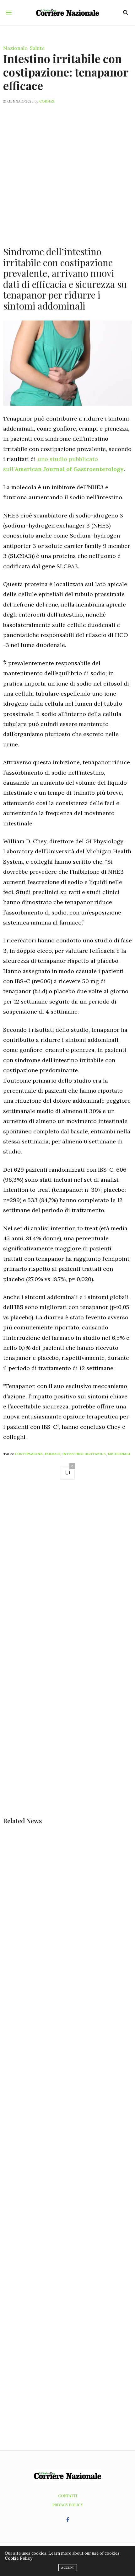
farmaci (52, 1454)
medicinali (119, 1454)
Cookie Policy (19, 2558)
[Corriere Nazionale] (67, 12)
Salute (37, 48)
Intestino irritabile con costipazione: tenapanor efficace (66, 72)
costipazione (29, 1454)
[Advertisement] (67, 171)
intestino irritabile (84, 1454)
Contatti (68, 2496)
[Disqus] (67, 1574)
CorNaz (47, 101)
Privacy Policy (68, 2505)
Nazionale (15, 48)
